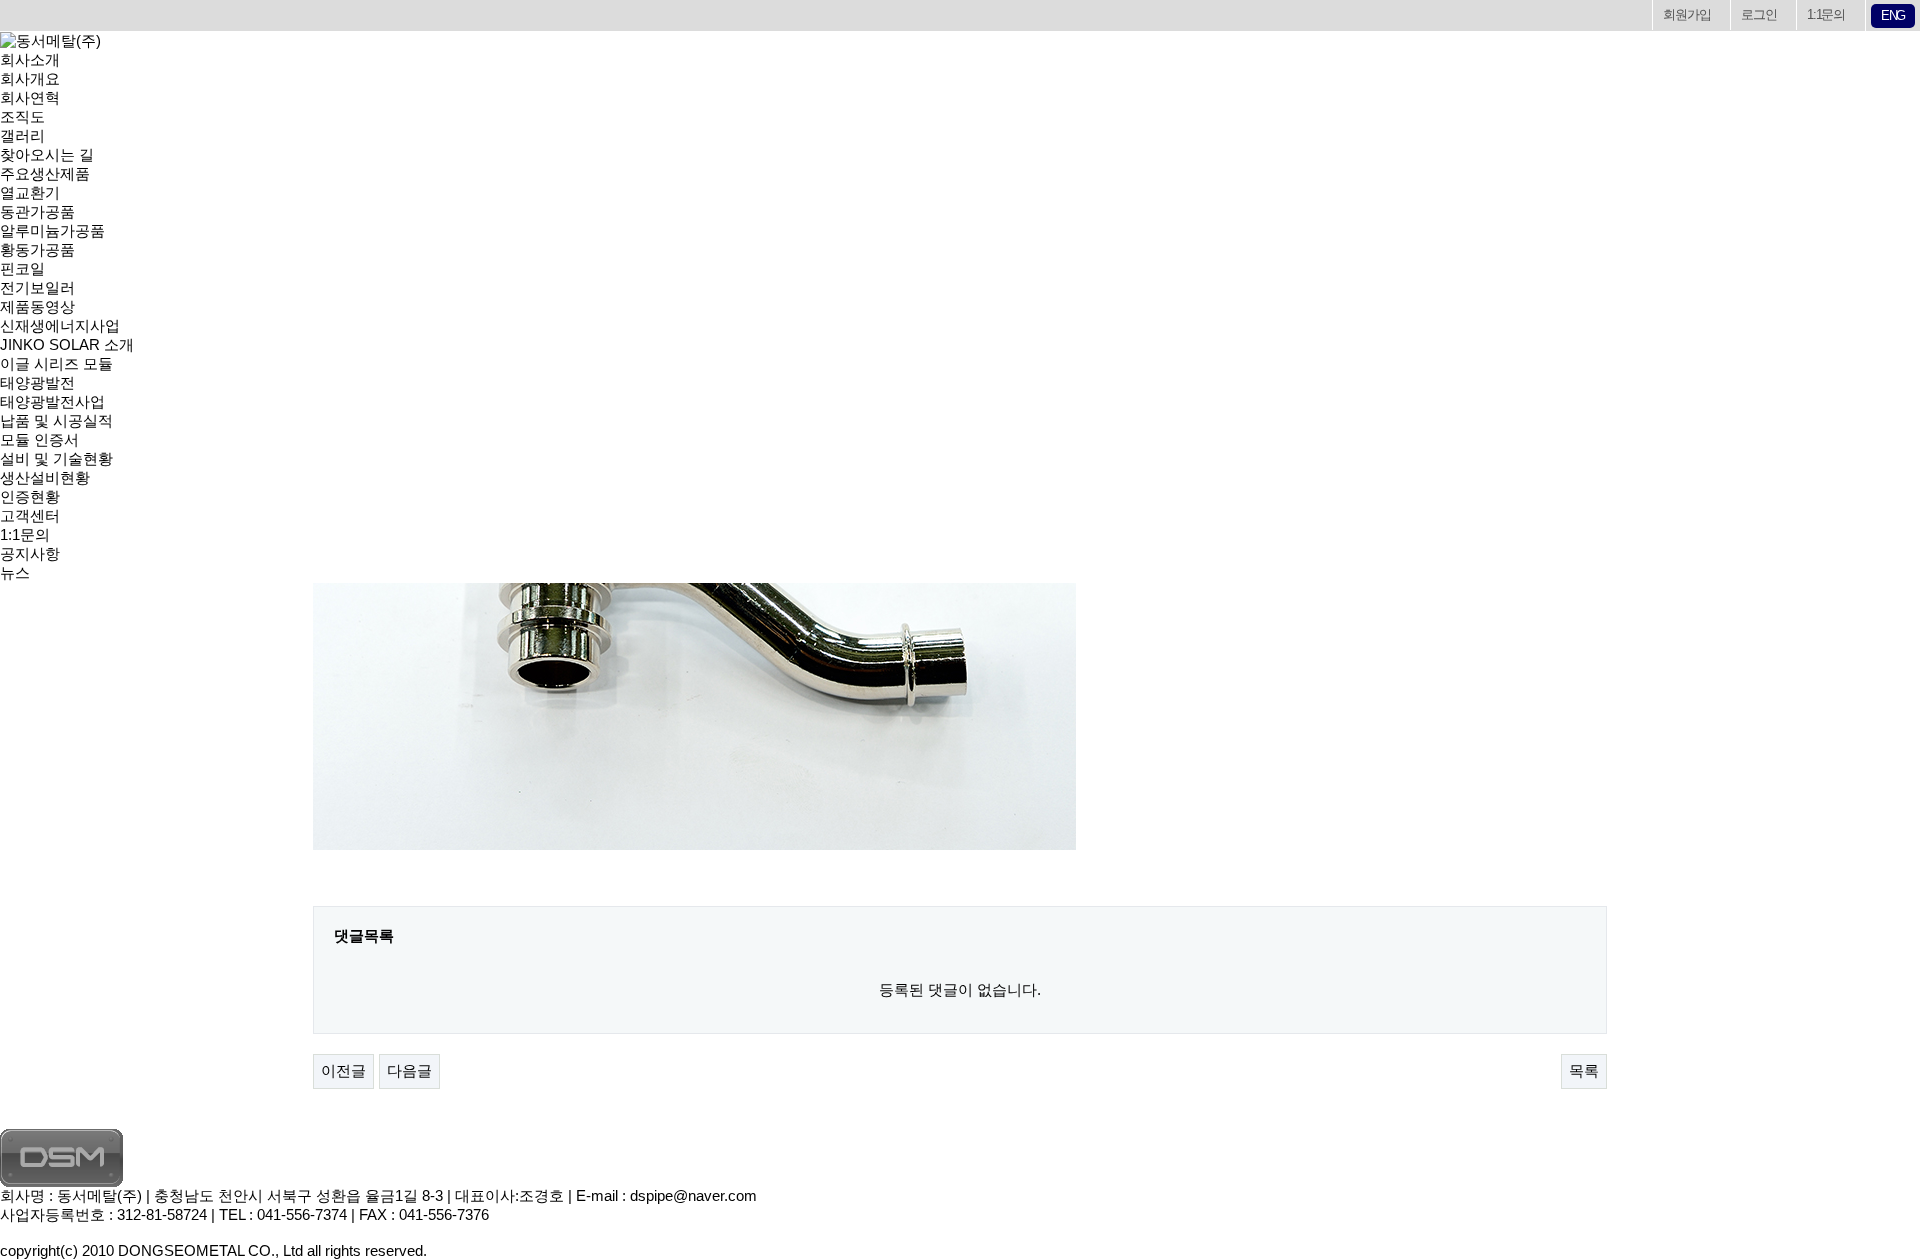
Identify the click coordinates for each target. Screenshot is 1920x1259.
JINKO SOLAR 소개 (67, 344)
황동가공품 (37, 249)
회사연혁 (30, 97)
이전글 (343, 1070)
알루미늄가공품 (52, 230)
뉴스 (15, 572)
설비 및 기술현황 (56, 458)
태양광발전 (37, 382)
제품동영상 (37, 306)
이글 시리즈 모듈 (56, 363)
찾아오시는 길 (47, 154)
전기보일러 (37, 287)
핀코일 (22, 268)
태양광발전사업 (52, 401)
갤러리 (22, 135)
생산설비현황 (45, 477)
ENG (1893, 15)
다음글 (409, 1070)
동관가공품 (37, 211)
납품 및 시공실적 (56, 420)
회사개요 (30, 78)
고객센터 (30, 515)
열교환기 (30, 192)
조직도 (22, 116)
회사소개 (30, 59)
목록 (1584, 1070)
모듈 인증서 (39, 439)
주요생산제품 (45, 173)
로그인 (1758, 14)
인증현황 (30, 496)
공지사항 (30, 553)
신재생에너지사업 (60, 325)
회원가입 (1686, 14)
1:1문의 (1826, 14)
